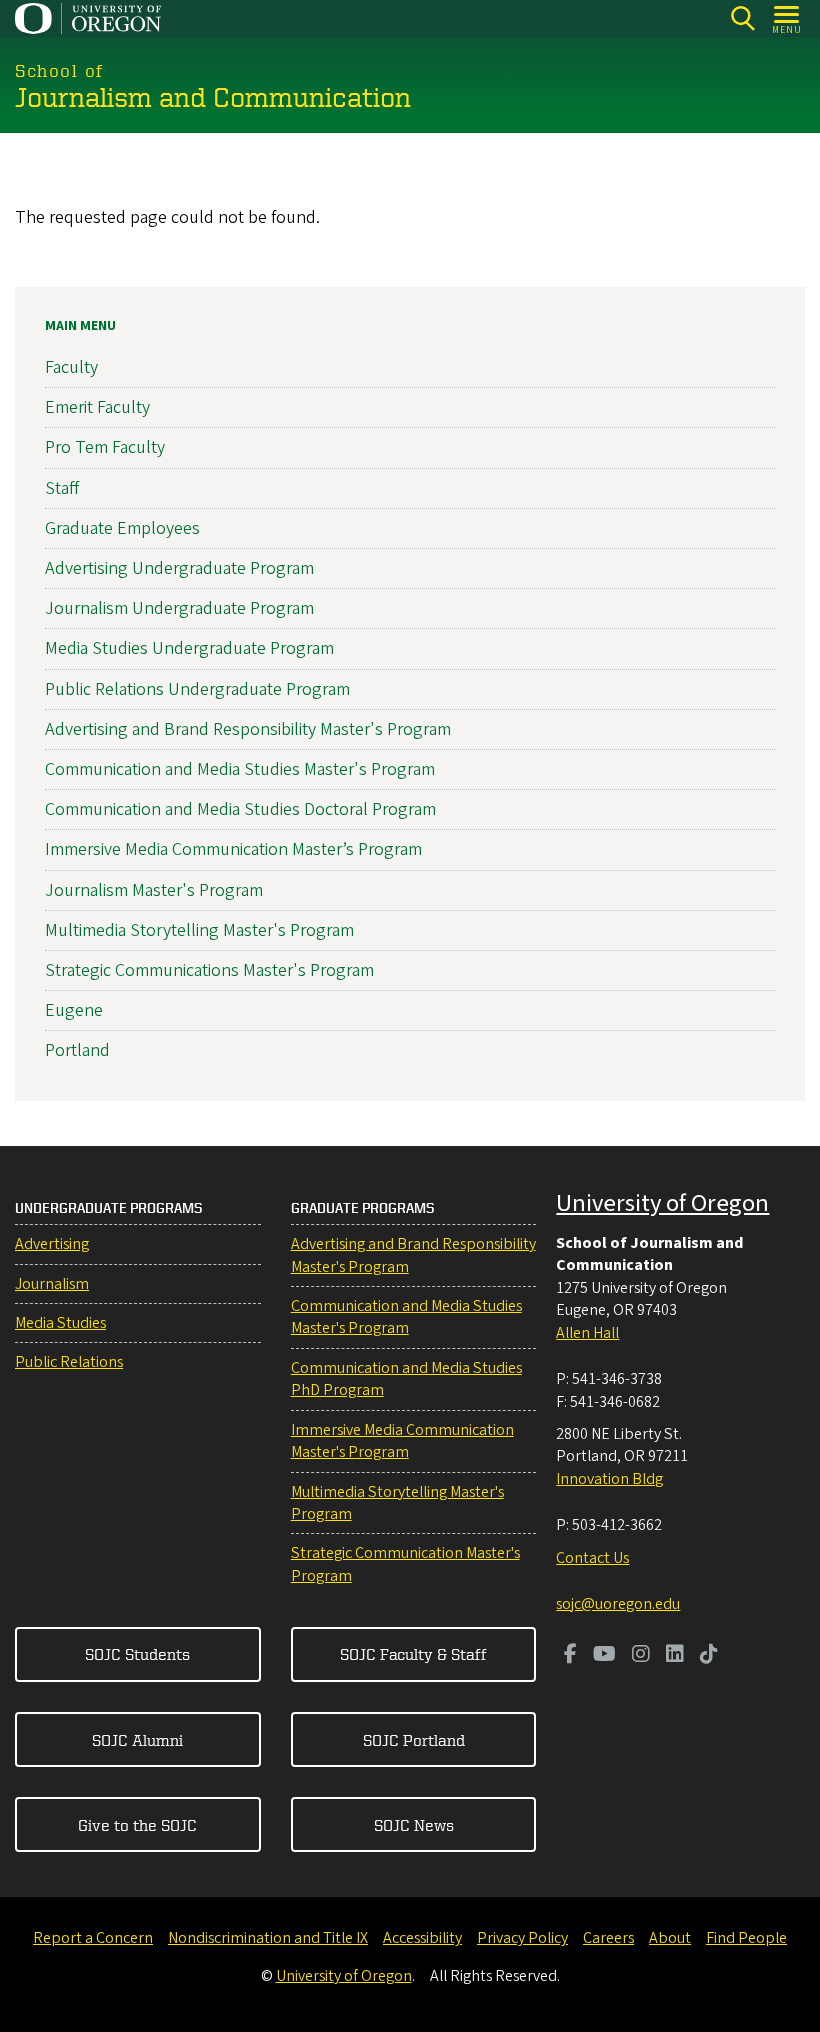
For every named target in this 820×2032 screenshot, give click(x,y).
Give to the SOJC (137, 1825)
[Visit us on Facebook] (570, 1656)
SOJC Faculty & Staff (413, 1654)
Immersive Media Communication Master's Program (402, 1441)
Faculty (71, 367)
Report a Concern (93, 1938)
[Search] (742, 18)
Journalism (52, 1284)
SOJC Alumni (137, 1740)
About (670, 1938)
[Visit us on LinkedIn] (675, 1656)
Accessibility (422, 1938)
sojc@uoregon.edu (618, 1604)
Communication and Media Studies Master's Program (240, 769)
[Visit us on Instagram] (641, 1656)
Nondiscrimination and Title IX (268, 1938)
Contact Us (592, 1558)
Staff (62, 488)
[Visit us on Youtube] (604, 1656)
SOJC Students (137, 1654)
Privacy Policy (522, 1938)
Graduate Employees (122, 528)
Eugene (74, 1010)
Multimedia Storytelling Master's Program (199, 930)
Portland (77, 1050)
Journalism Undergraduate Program (179, 608)
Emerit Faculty (97, 407)
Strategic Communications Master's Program (209, 970)
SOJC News (414, 1825)
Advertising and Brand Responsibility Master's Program (248, 729)
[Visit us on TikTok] (709, 1656)
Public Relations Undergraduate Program (197, 689)
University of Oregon (662, 1203)
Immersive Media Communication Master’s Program (233, 849)
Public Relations (69, 1362)
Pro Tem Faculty (105, 447)
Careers (608, 1938)
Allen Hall (587, 1333)
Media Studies (60, 1323)
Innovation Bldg (609, 1479)
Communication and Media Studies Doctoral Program (240, 809)
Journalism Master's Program (154, 890)
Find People (746, 1938)
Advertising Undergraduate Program (179, 568)
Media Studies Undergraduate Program (189, 648)
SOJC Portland (414, 1740)
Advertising (52, 1244)
